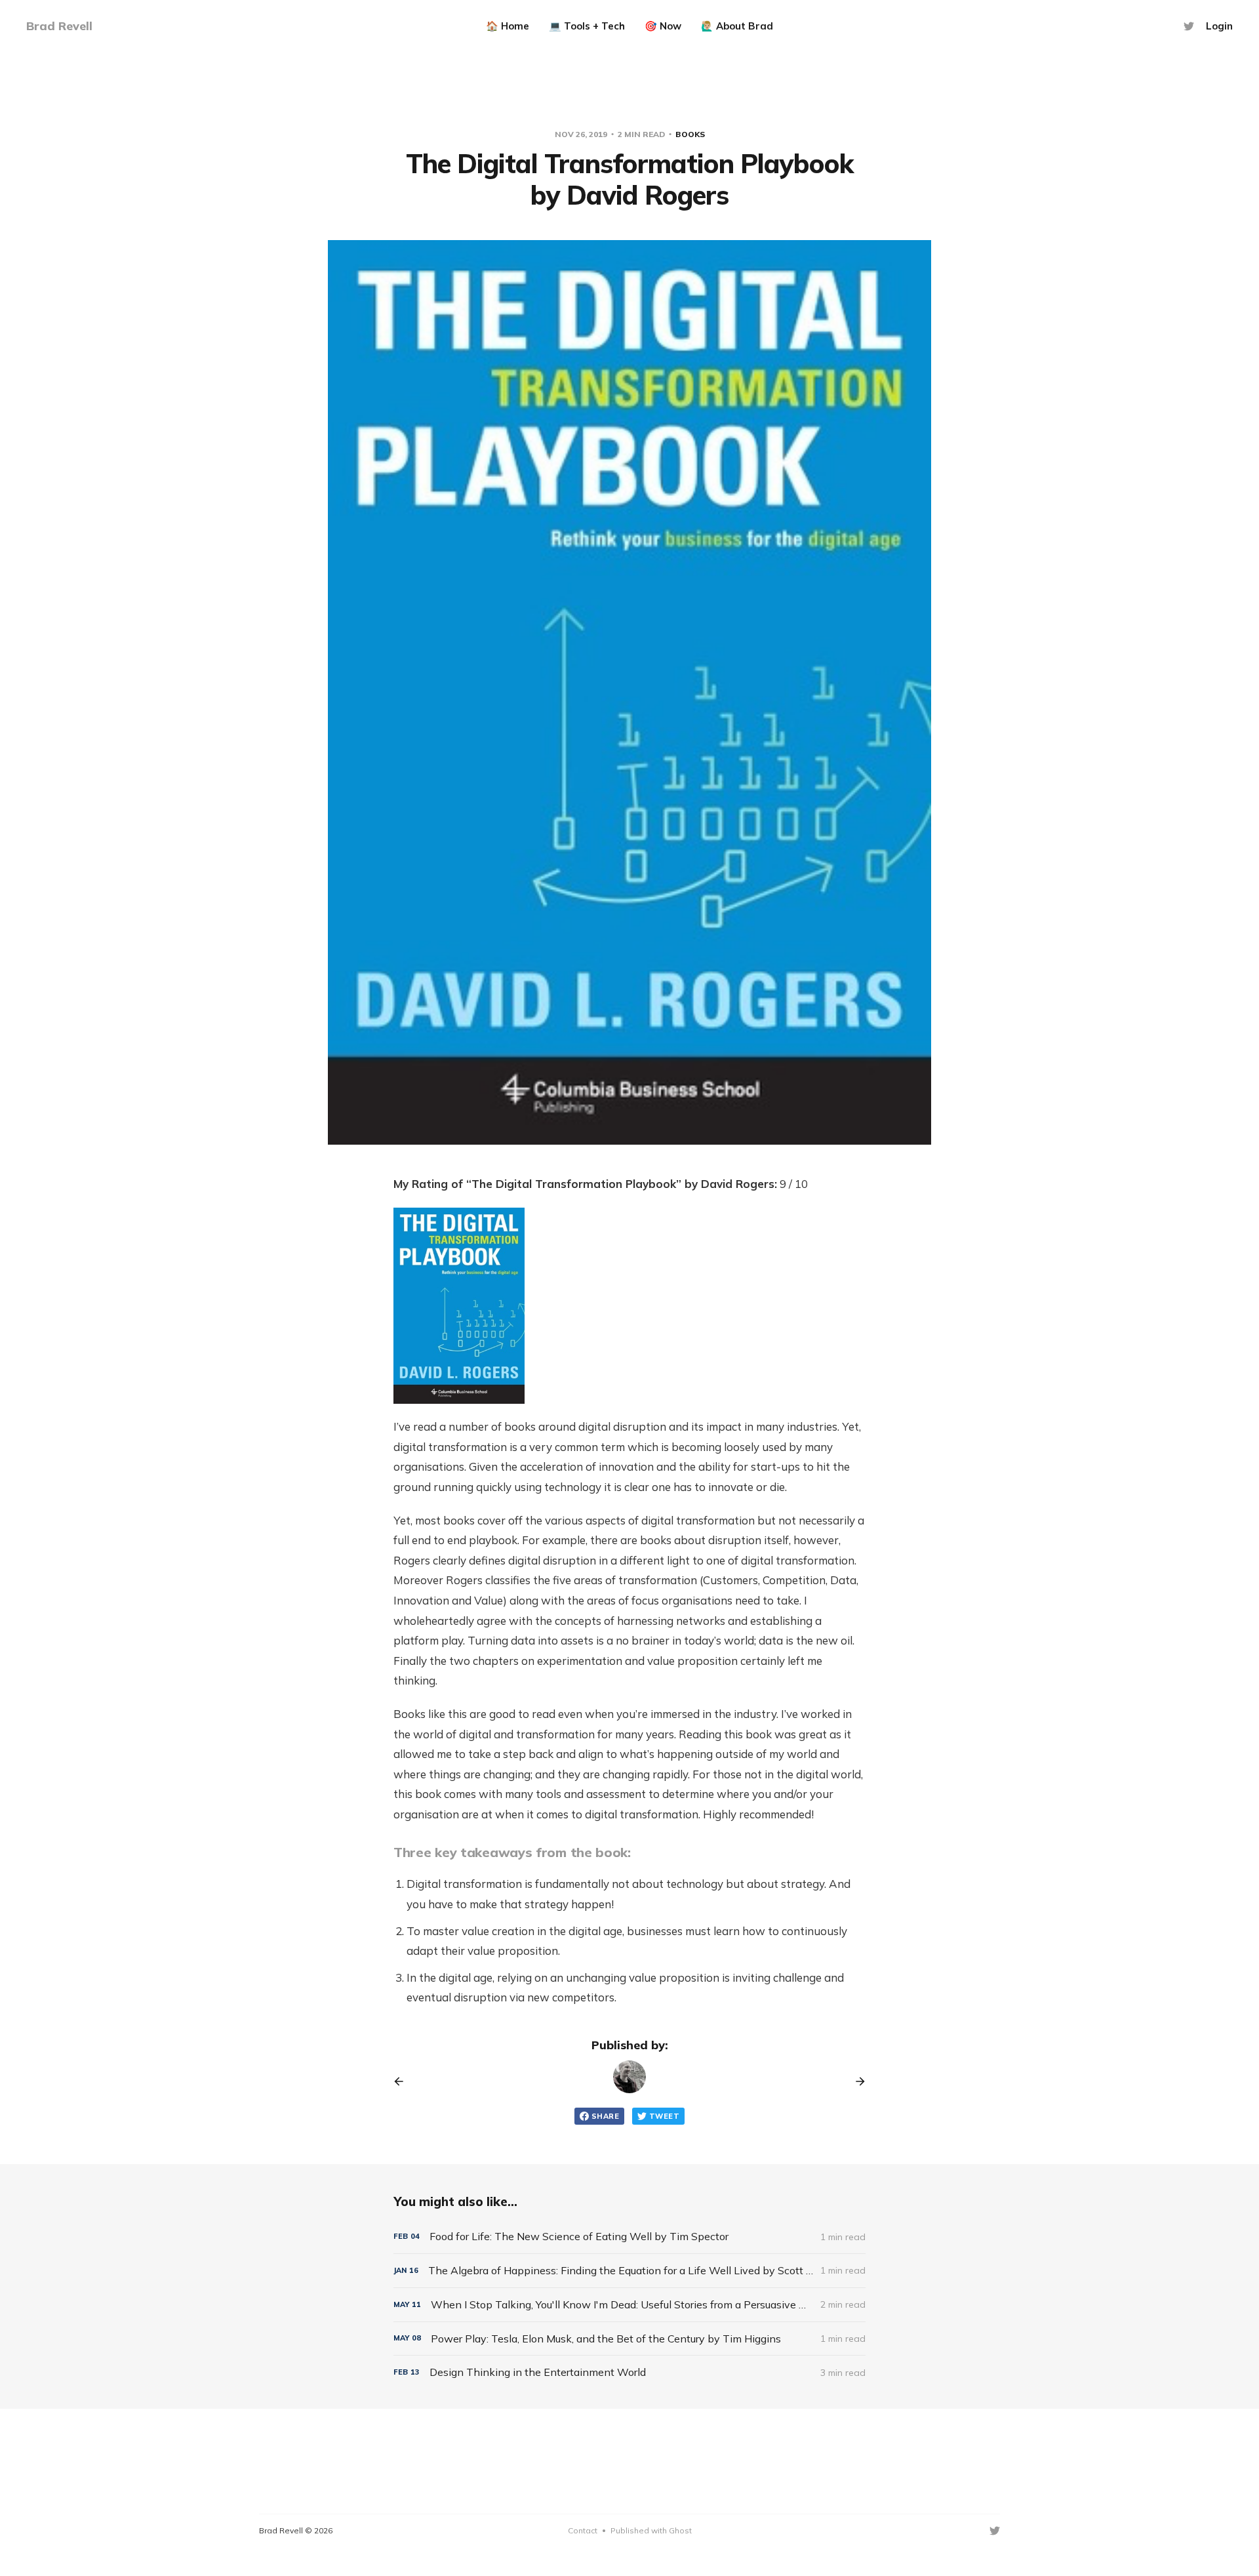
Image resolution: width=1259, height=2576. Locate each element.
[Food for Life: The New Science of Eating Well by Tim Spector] (629, 2237)
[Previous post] (403, 2081)
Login (1219, 26)
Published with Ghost (651, 2530)
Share (605, 2116)
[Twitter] (1189, 26)
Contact (583, 2530)
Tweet (664, 2116)
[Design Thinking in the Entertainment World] (629, 2372)
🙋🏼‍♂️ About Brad (737, 26)
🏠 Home (508, 26)
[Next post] (856, 2081)
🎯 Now (663, 26)
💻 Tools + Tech (587, 26)
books (690, 134)
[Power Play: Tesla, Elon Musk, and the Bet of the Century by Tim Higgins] (629, 2339)
